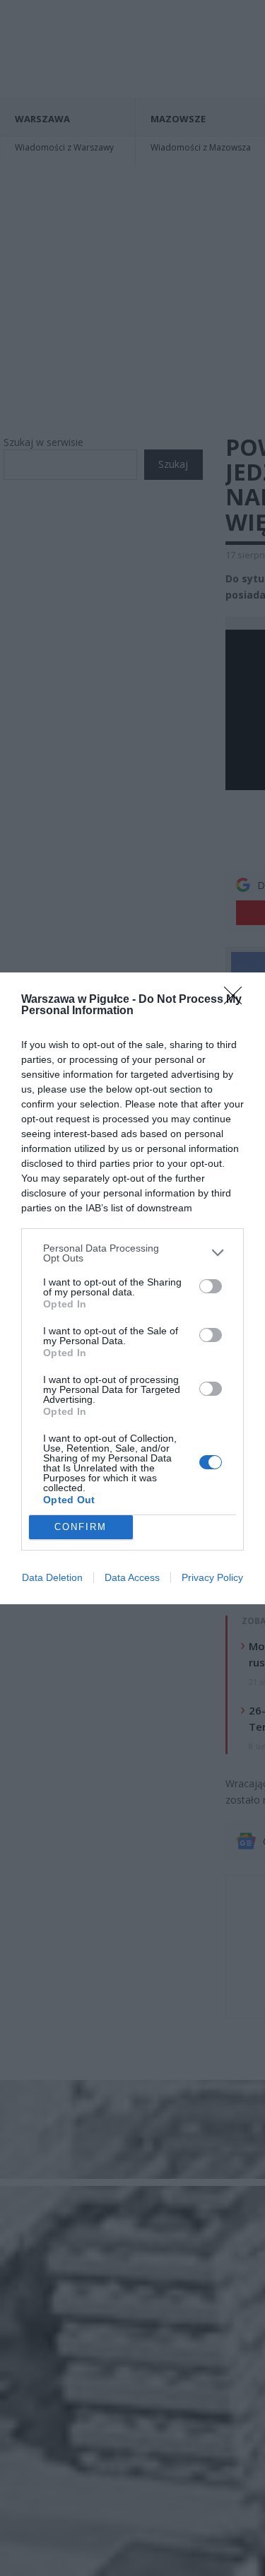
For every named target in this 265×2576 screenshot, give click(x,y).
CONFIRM (81, 1527)
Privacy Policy (212, 1577)
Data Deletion (52, 1577)
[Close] (237, 1000)
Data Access (132, 1577)
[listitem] (132, 1253)
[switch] (211, 1286)
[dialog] (132, 1288)
